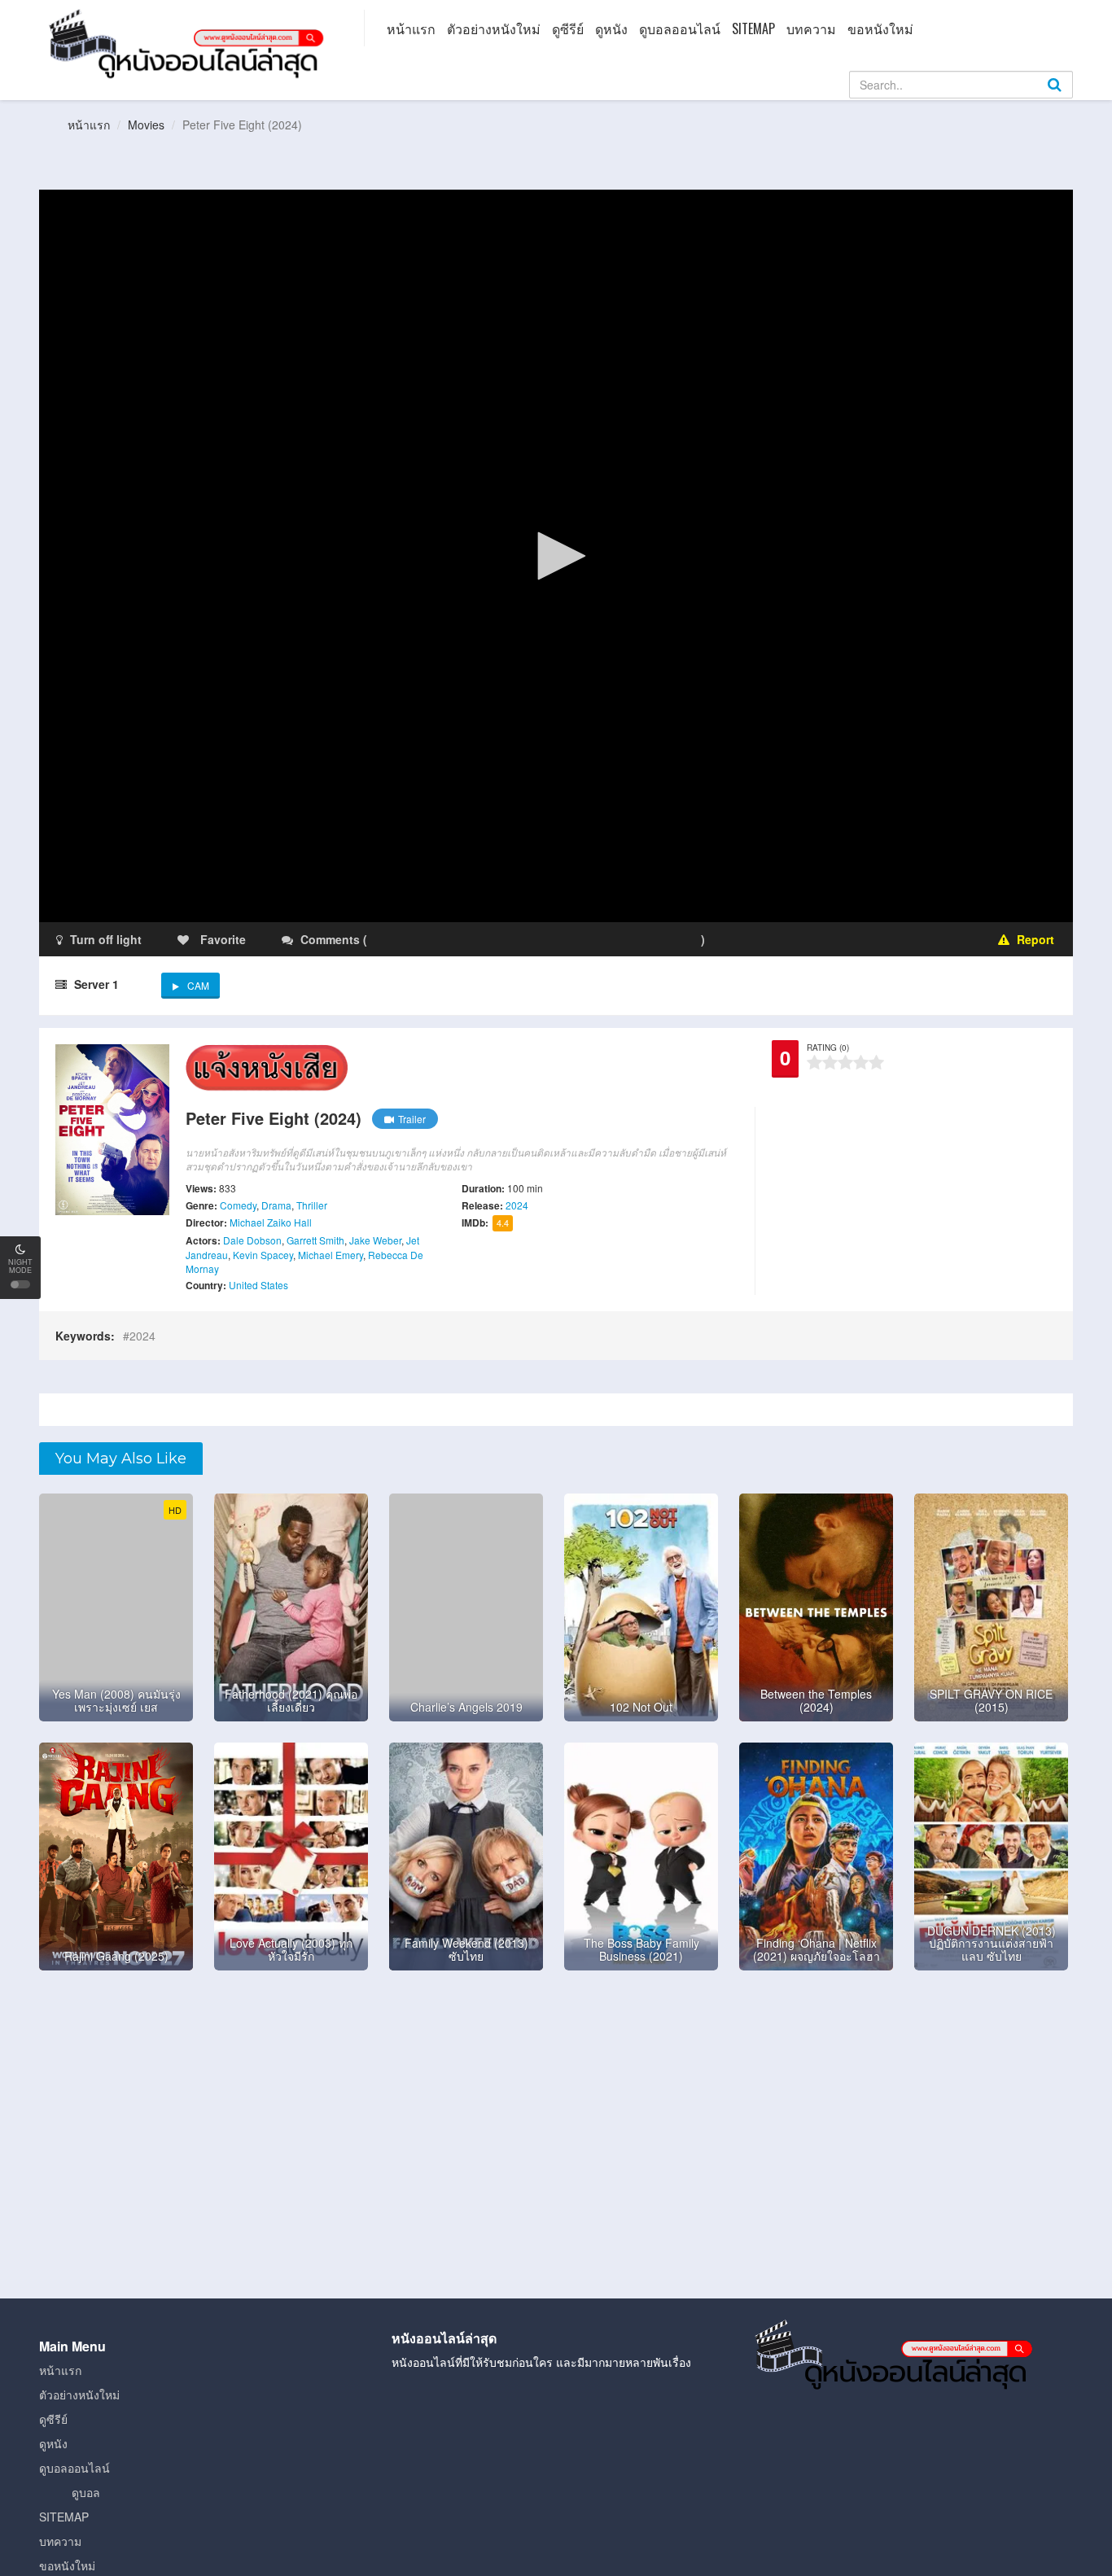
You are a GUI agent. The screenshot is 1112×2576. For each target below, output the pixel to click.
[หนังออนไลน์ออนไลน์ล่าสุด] (190, 42)
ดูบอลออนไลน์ (680, 28)
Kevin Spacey (263, 1255)
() (466, 939)
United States (258, 1285)
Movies (146, 125)
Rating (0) (828, 1047)
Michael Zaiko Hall (271, 1222)
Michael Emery (331, 1255)
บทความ (811, 28)
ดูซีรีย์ (568, 28)
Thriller (312, 1205)
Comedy (238, 1205)
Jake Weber (375, 1240)
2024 (517, 1205)
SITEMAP (753, 28)
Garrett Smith (315, 1240)
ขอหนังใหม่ (880, 28)
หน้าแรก (411, 28)
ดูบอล (86, 2492)
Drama (276, 1205)
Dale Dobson (252, 1240)
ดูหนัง (611, 28)
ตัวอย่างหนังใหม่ (494, 28)
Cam (198, 985)
